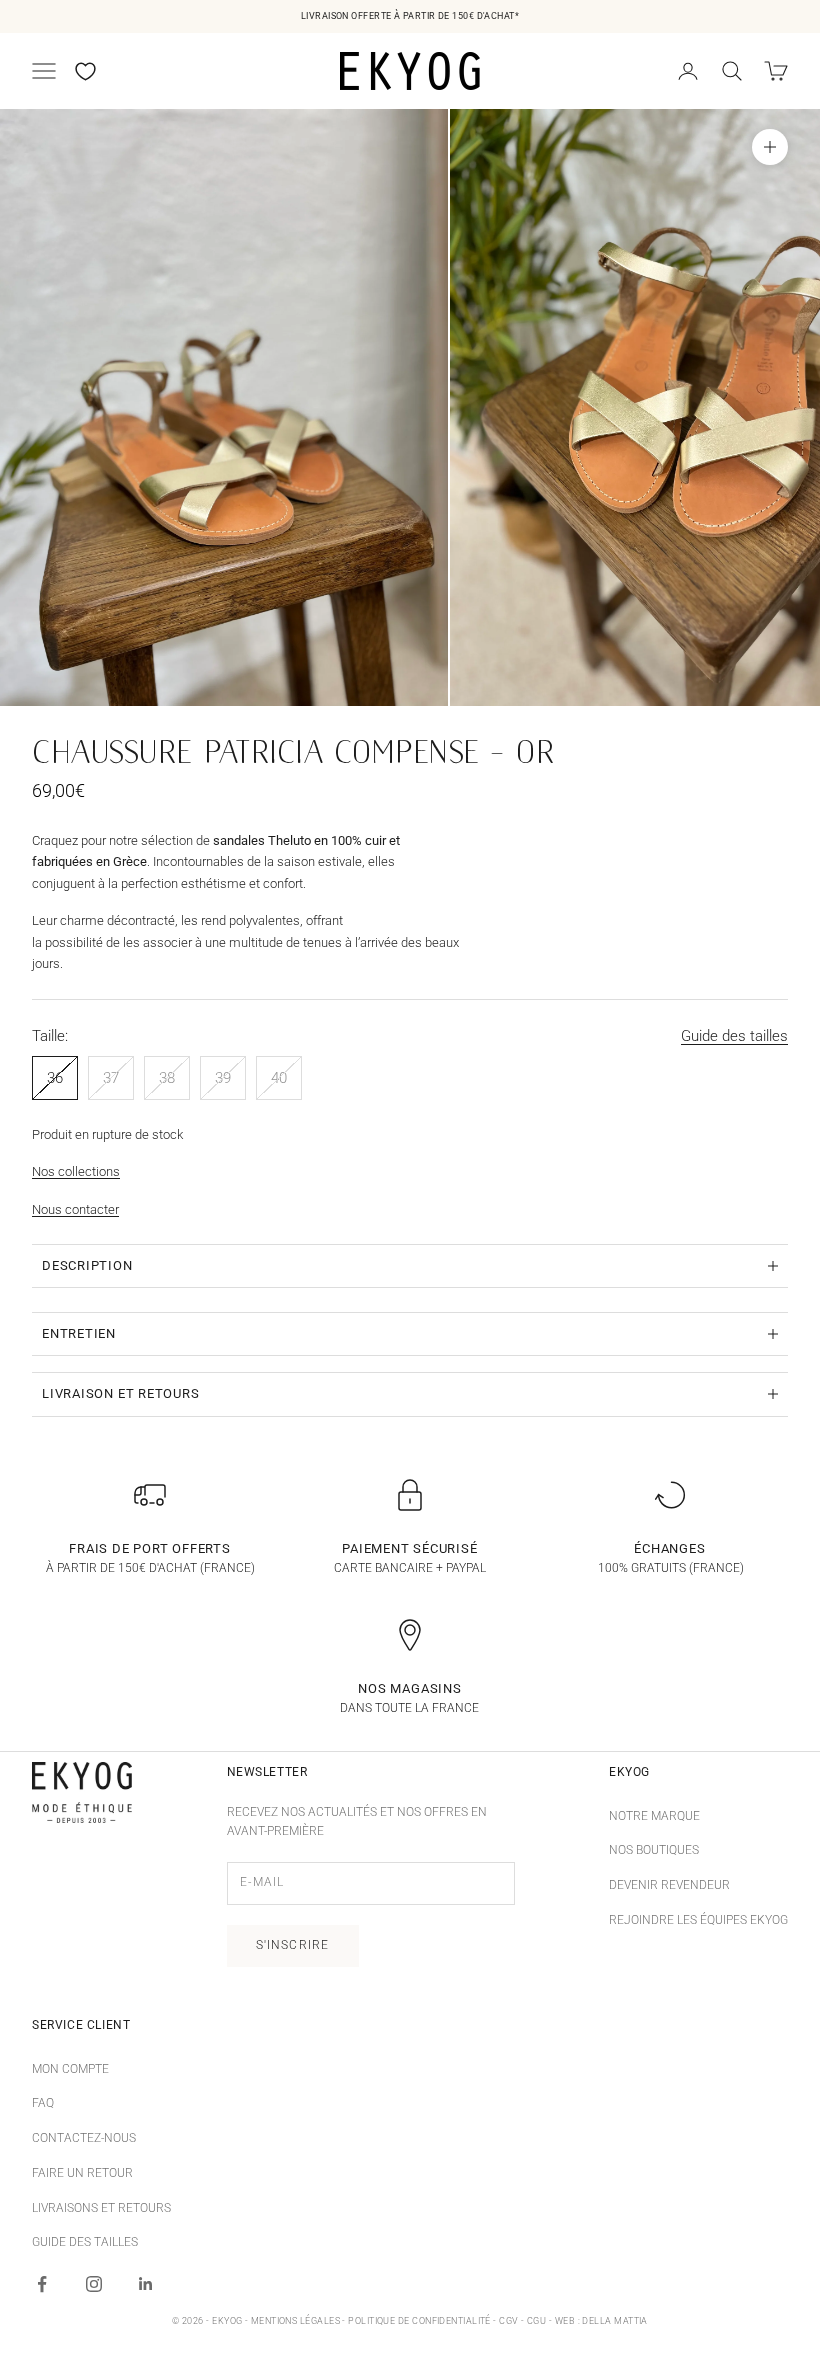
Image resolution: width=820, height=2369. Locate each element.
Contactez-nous (84, 2138)
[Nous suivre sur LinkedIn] (146, 2284)
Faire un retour (82, 2173)
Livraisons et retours (101, 2208)
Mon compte (70, 2069)
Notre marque (654, 1816)
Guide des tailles (734, 1036)
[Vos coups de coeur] (85, 71)
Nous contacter (75, 1209)
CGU (536, 2321)
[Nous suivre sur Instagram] (94, 2284)
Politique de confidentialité (419, 2321)
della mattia (614, 2321)
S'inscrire (293, 1945)
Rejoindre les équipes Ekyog (698, 1920)
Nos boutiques (654, 1850)
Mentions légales (295, 2321)
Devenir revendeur (669, 1885)
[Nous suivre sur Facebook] (42, 2284)
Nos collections (76, 1171)
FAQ (43, 2103)
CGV (508, 2321)
